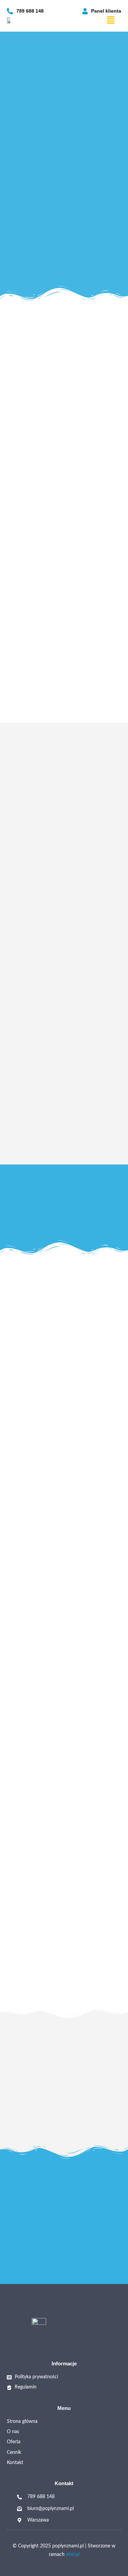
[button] (111, 20)
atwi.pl (73, 2555)
